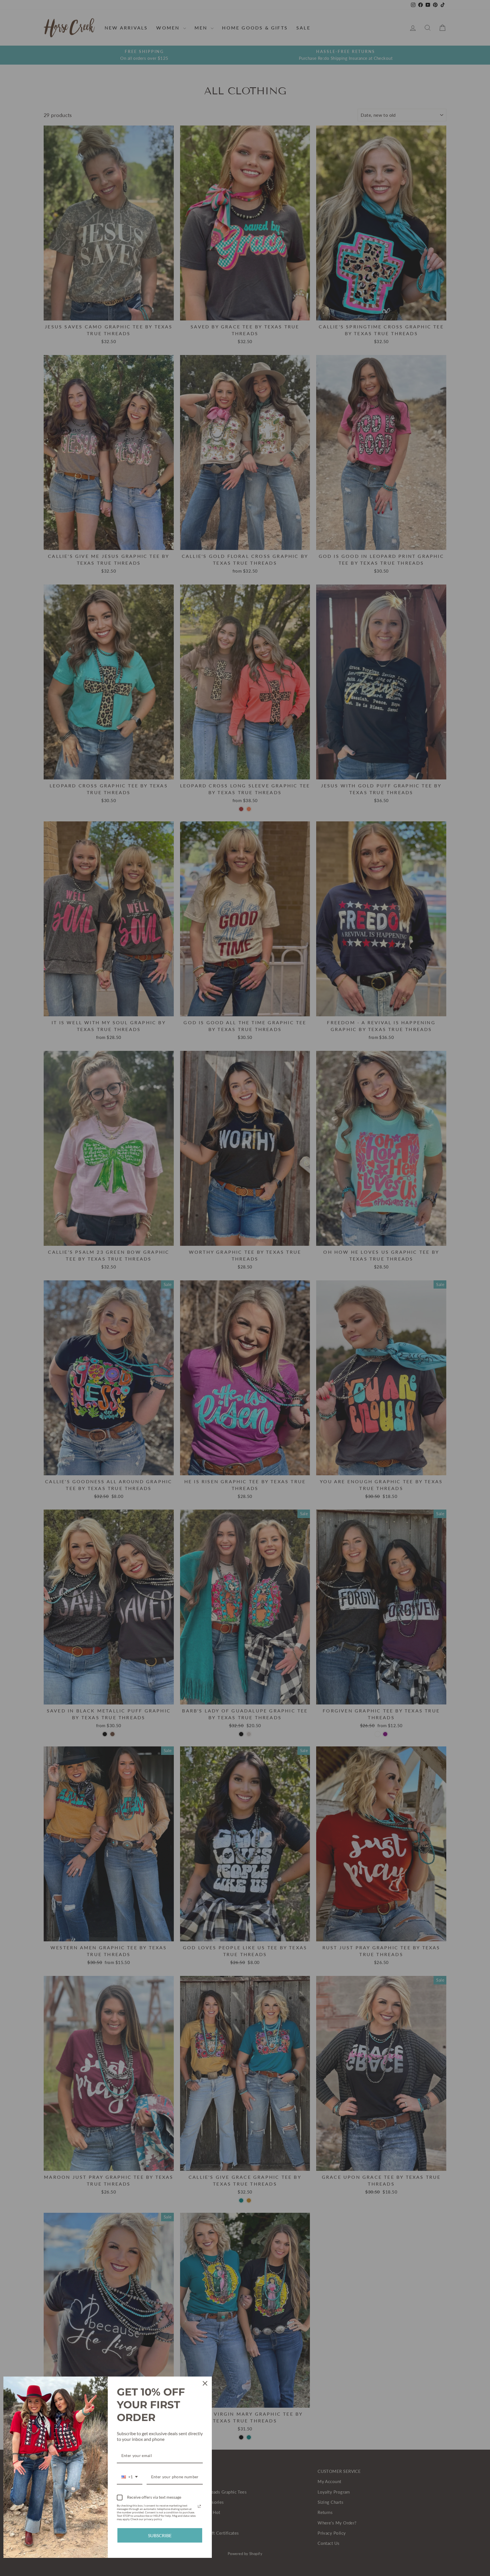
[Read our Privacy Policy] (199, 2506)
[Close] (205, 2383)
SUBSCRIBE (160, 2535)
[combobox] (130, 2477)
